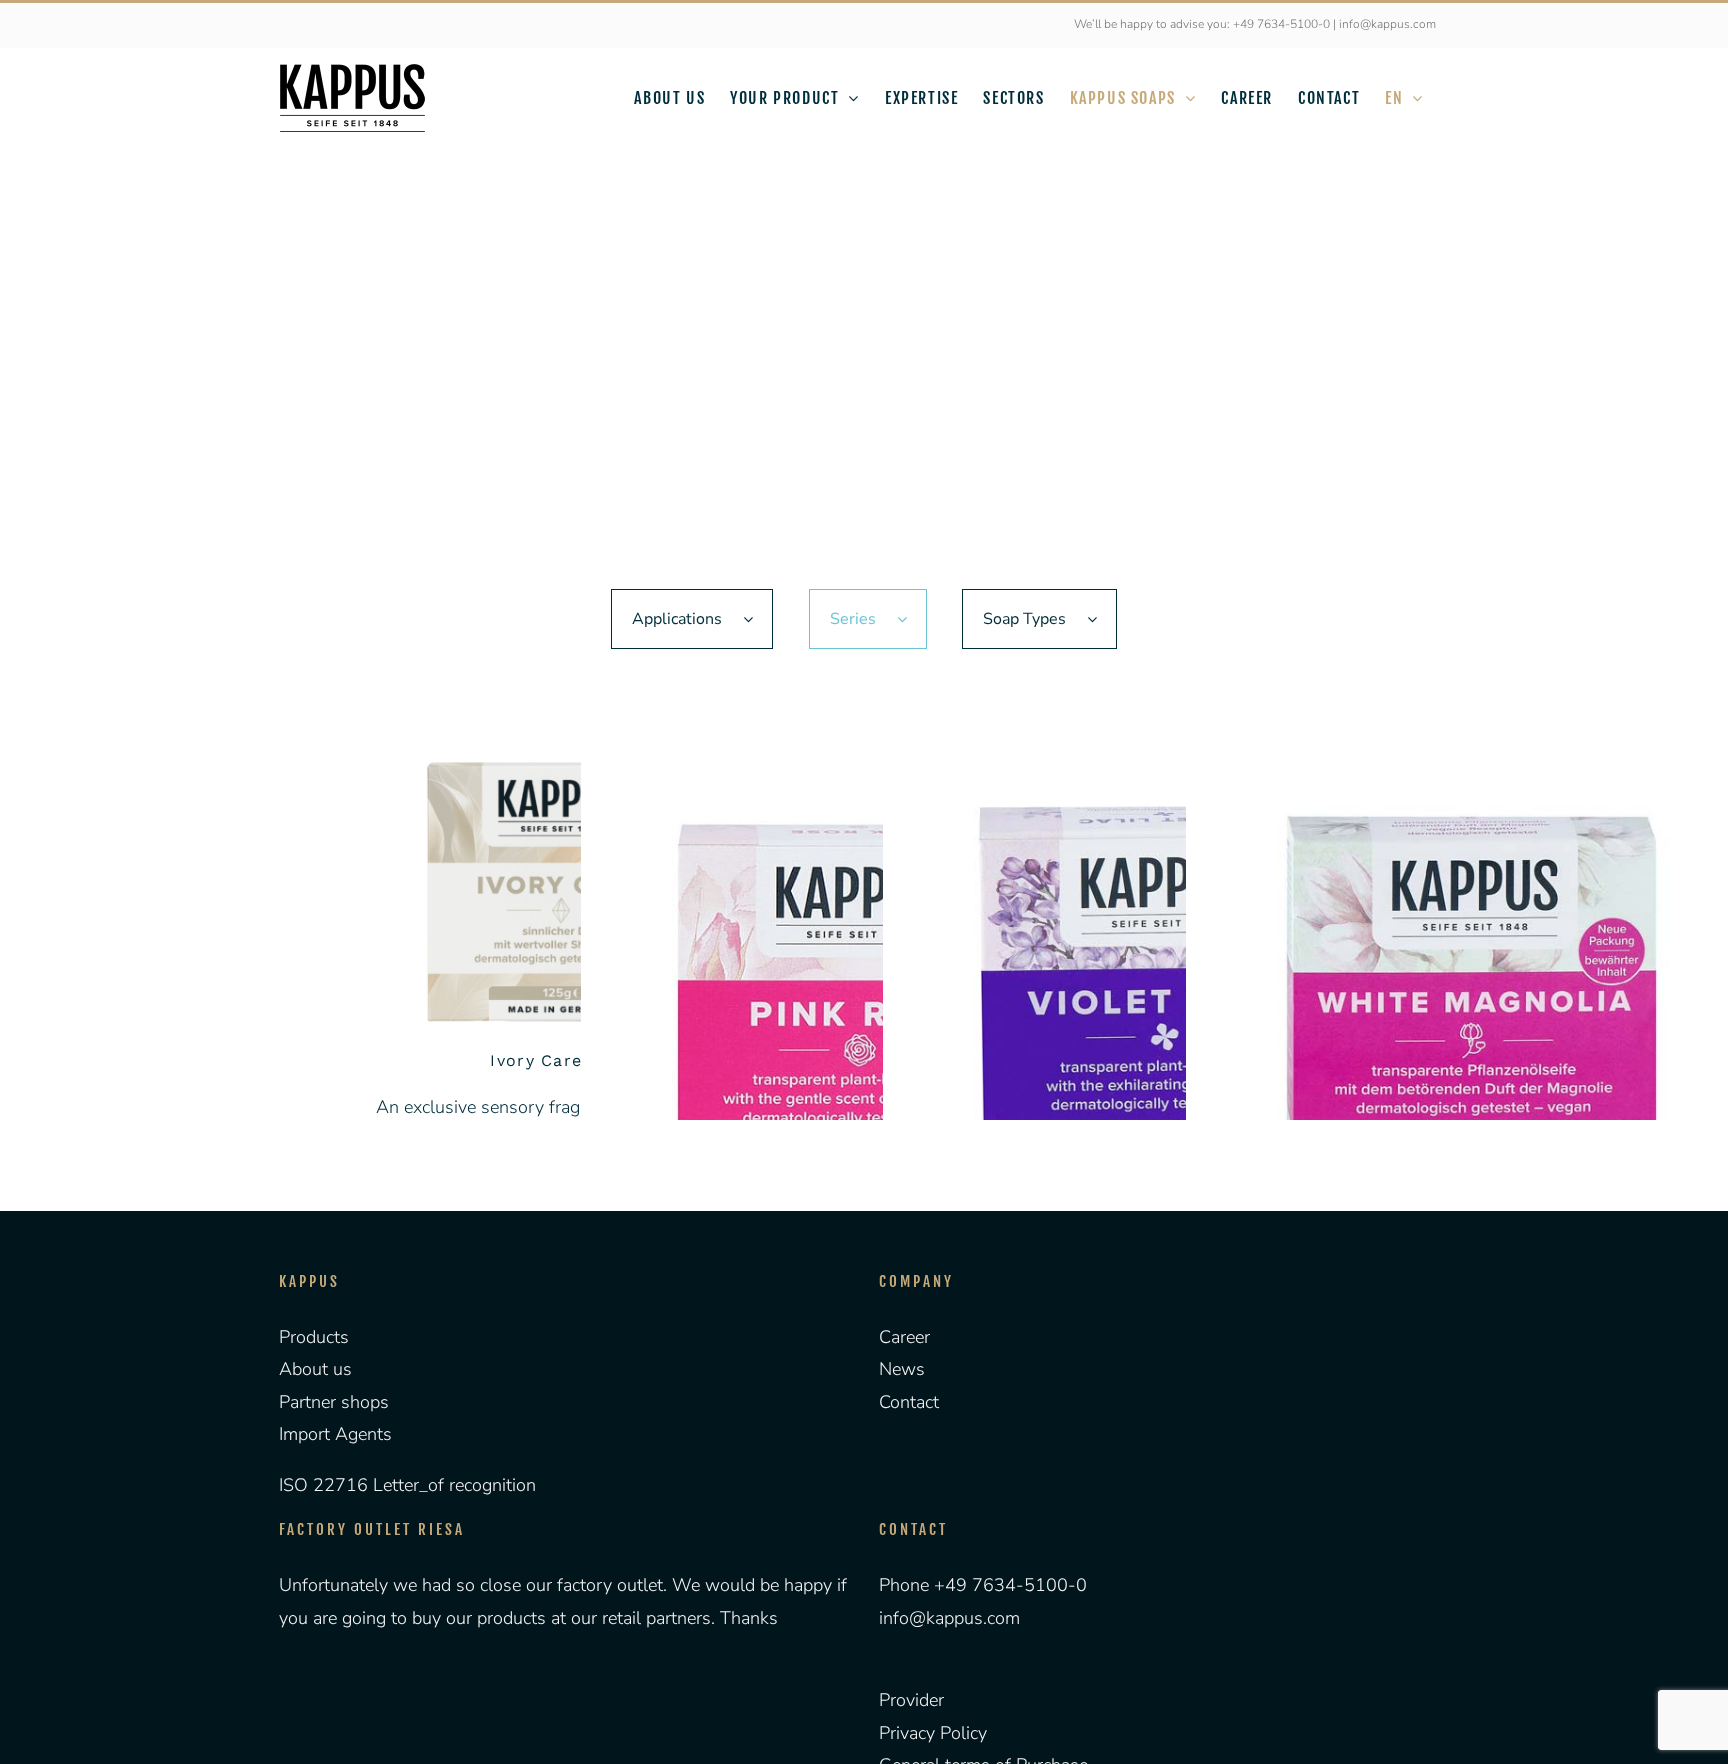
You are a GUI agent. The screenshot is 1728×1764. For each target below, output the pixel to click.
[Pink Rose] (863, 1013)
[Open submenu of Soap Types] (1102, 619)
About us (315, 1369)
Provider (911, 1700)
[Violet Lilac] (1165, 1013)
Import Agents (335, 1434)
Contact (909, 1402)
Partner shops (334, 1402)
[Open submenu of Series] (912, 619)
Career (904, 1337)
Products (314, 1337)
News (902, 1369)
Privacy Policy (933, 1733)
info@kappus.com (949, 1618)
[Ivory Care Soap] (561, 889)
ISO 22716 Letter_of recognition (407, 1485)
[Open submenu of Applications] (758, 619)
